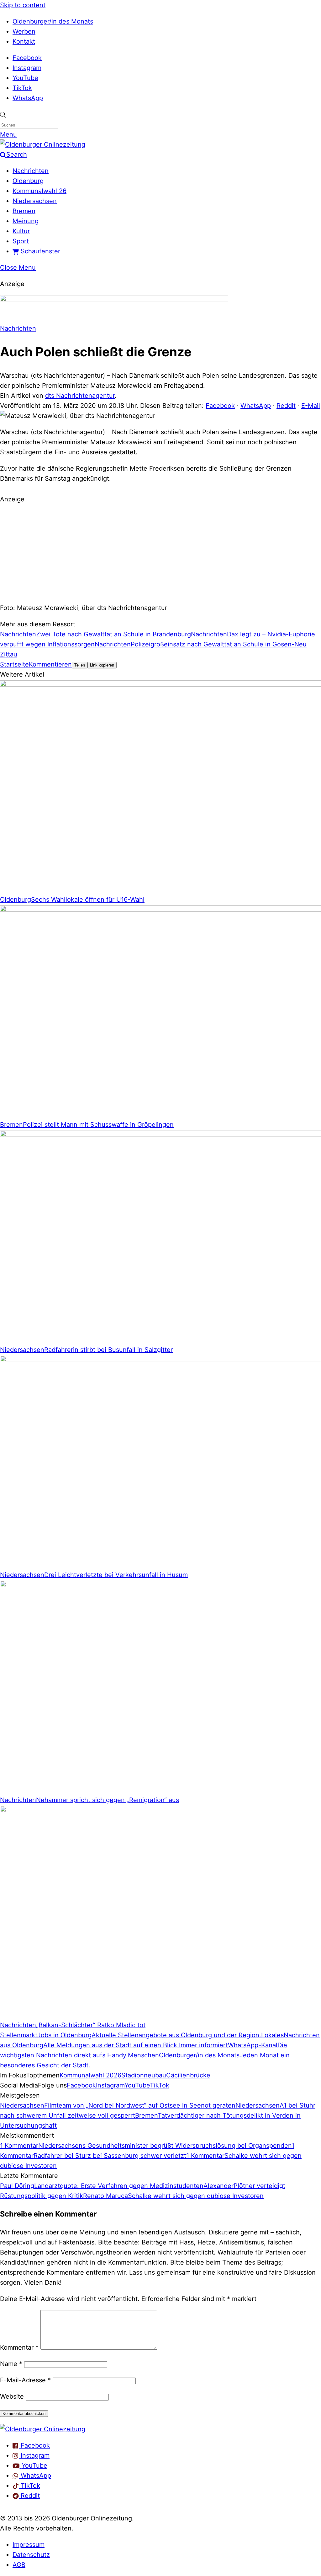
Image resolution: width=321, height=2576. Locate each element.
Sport (21, 241)
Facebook (27, 58)
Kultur (21, 231)
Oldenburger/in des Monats (53, 21)
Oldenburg (28, 181)
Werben (24, 31)
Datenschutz (31, 2555)
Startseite (14, 664)
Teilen (80, 665)
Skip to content (23, 5)
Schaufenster (39, 251)
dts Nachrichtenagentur (80, 396)
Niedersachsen (35, 201)
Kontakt (24, 41)
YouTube (25, 78)
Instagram (27, 68)
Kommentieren (50, 664)
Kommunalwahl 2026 (90, 2075)
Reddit (286, 406)
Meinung (26, 221)
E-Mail (311, 406)
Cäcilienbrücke (188, 2075)
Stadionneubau (144, 2075)
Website (12, 2396)
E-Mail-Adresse (25, 2380)
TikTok (22, 88)
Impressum (29, 2545)
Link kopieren (102, 665)
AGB (19, 2565)
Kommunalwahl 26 (39, 191)
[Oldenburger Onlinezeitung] (43, 2429)
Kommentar (19, 2347)
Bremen (24, 211)
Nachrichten (31, 171)
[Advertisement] (160, 553)
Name (11, 2364)
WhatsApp (28, 98)
